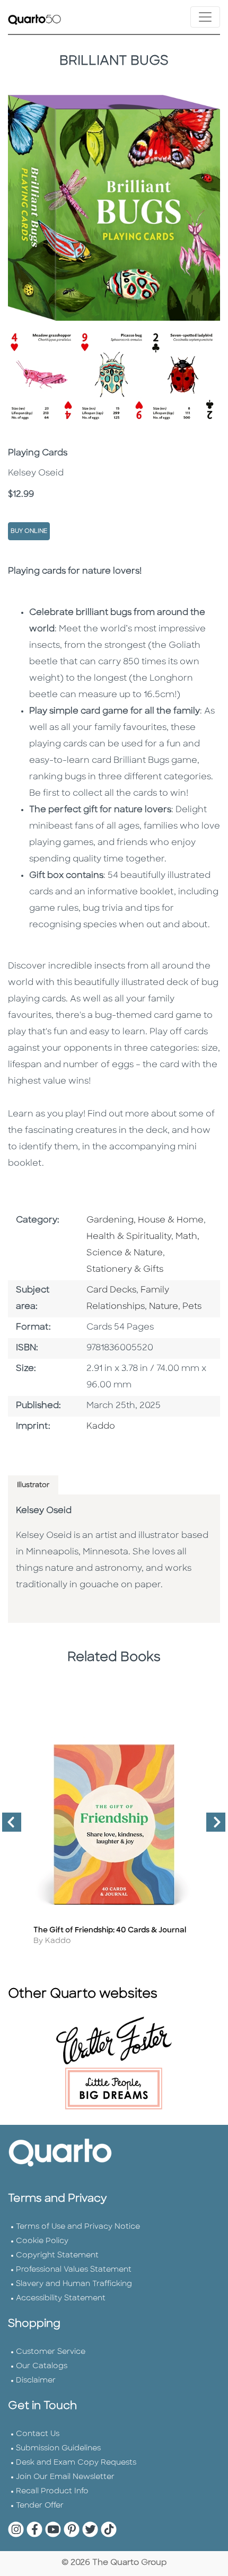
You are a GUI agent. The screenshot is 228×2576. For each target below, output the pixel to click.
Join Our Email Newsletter (65, 2477)
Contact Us (38, 2434)
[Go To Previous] (7, 1826)
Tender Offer (40, 2506)
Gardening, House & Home (145, 1220)
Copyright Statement (57, 2256)
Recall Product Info (52, 2491)
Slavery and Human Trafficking (74, 2284)
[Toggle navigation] (205, 17)
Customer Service (51, 2352)
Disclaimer (36, 2381)
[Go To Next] (212, 1826)
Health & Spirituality (129, 1237)
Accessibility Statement (61, 2298)
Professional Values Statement (74, 2270)
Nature (164, 1307)
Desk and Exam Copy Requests (76, 2463)
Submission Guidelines (58, 2448)
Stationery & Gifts (125, 1270)
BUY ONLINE (29, 531)
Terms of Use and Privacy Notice (78, 2227)
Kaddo (101, 1427)
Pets (192, 1307)
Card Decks (111, 1290)
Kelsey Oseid (44, 1511)
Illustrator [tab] (33, 1485)
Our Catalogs (42, 2366)
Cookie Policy (42, 2241)
